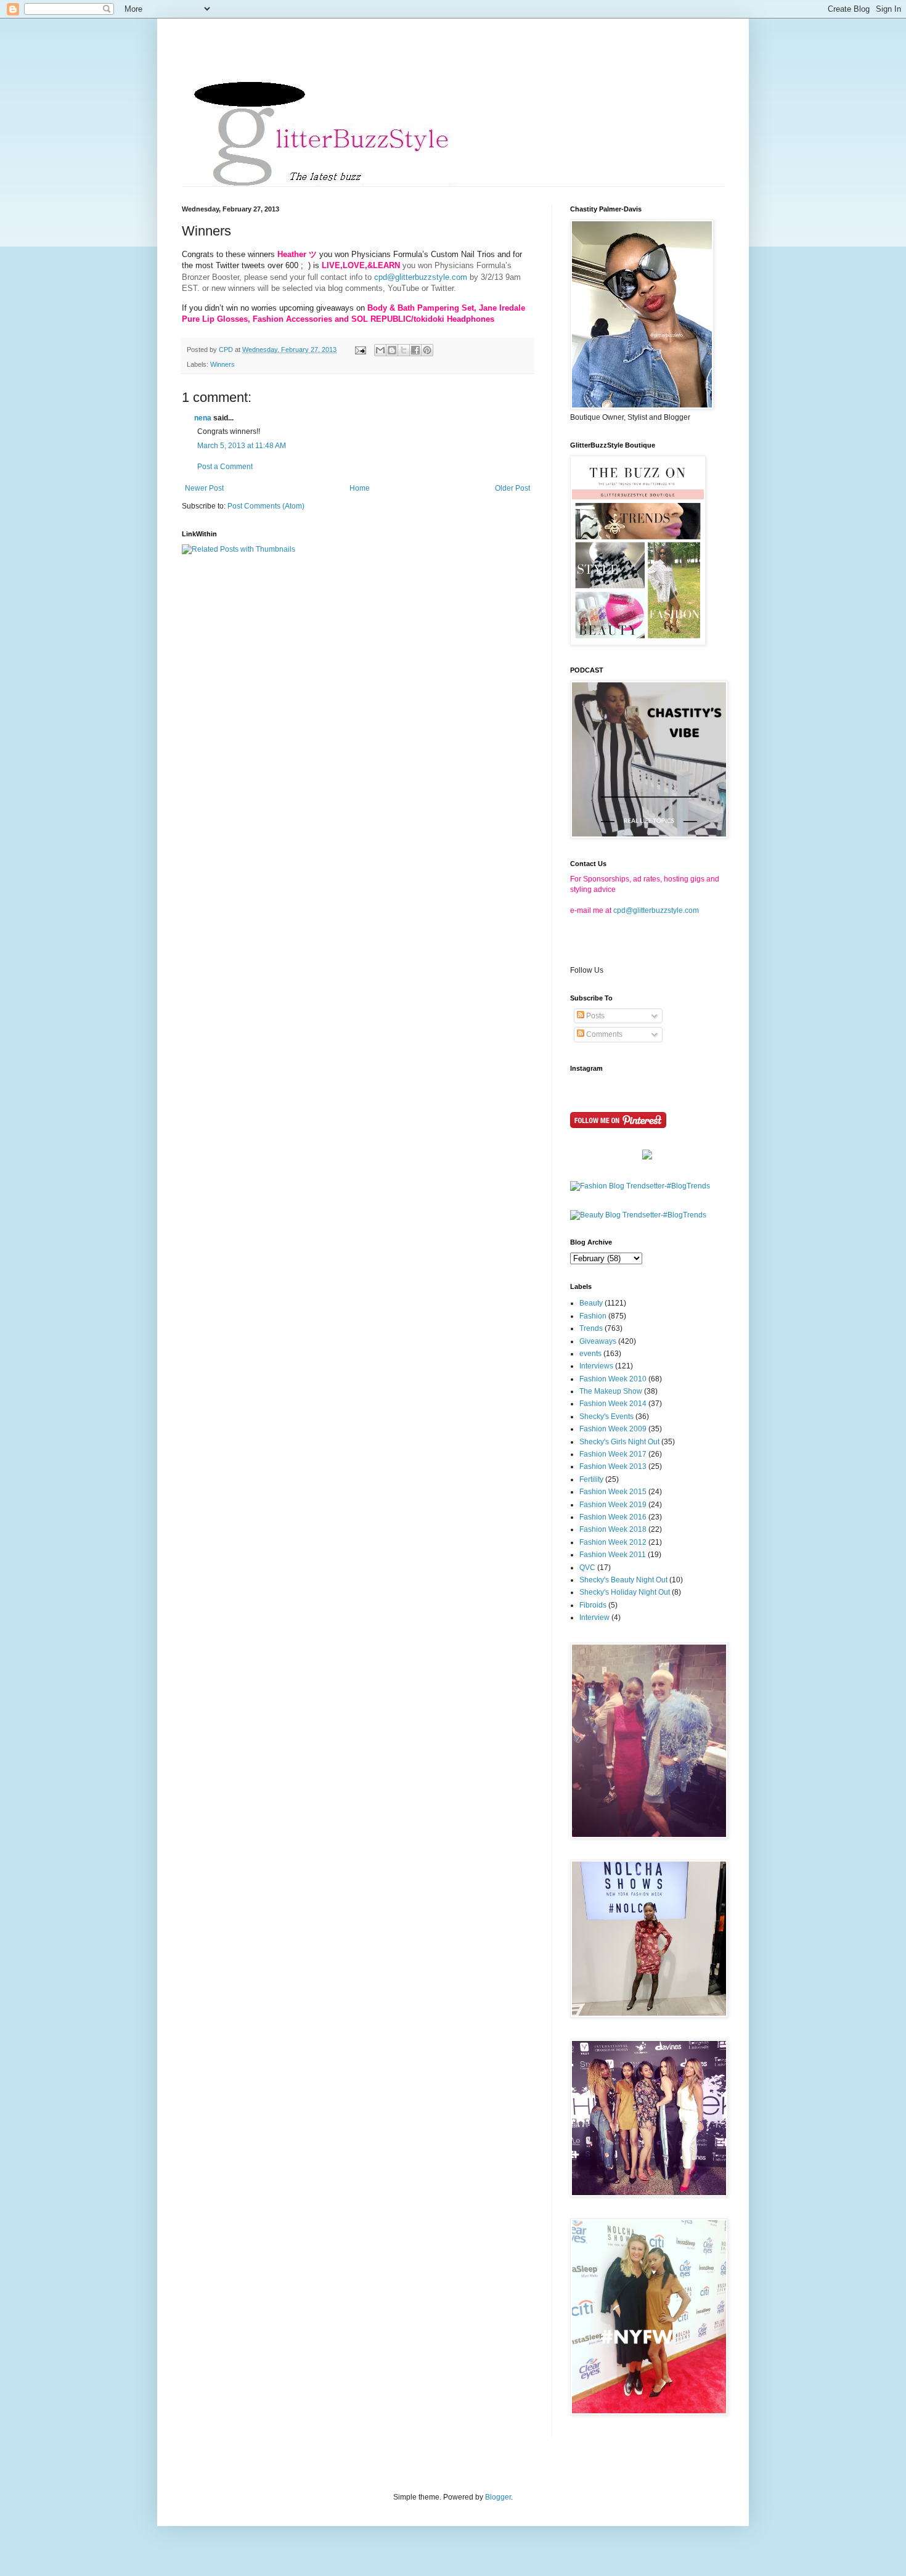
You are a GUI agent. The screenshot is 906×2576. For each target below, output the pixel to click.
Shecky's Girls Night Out (619, 1442)
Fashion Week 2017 (613, 1454)
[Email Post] (360, 350)
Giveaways (598, 1341)
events (590, 1354)
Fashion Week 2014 (613, 1404)
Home (360, 488)
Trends (591, 1328)
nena (203, 418)
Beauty (591, 1303)
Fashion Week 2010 (613, 1379)
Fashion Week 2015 (613, 1492)
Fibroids (593, 1605)
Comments (603, 1034)
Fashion (593, 1316)
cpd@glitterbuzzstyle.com (421, 277)
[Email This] (380, 350)
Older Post (512, 488)
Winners (222, 364)
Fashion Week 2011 (613, 1555)
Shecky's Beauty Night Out (623, 1580)
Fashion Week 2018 (613, 1529)
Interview (594, 1617)
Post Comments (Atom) (266, 506)
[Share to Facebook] (415, 350)
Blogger (498, 2497)
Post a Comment (225, 467)
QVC (587, 1568)
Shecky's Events (606, 1417)
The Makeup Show (611, 1391)
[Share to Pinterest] (427, 350)
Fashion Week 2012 (613, 1542)
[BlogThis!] (392, 350)
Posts (594, 1016)
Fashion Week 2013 (613, 1466)
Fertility (591, 1479)
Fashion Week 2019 (613, 1505)
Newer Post (204, 488)
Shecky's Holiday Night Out (625, 1592)
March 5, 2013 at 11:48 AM (242, 446)
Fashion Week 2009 (613, 1429)
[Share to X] (404, 350)
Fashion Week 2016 (613, 1517)
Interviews (596, 1366)
